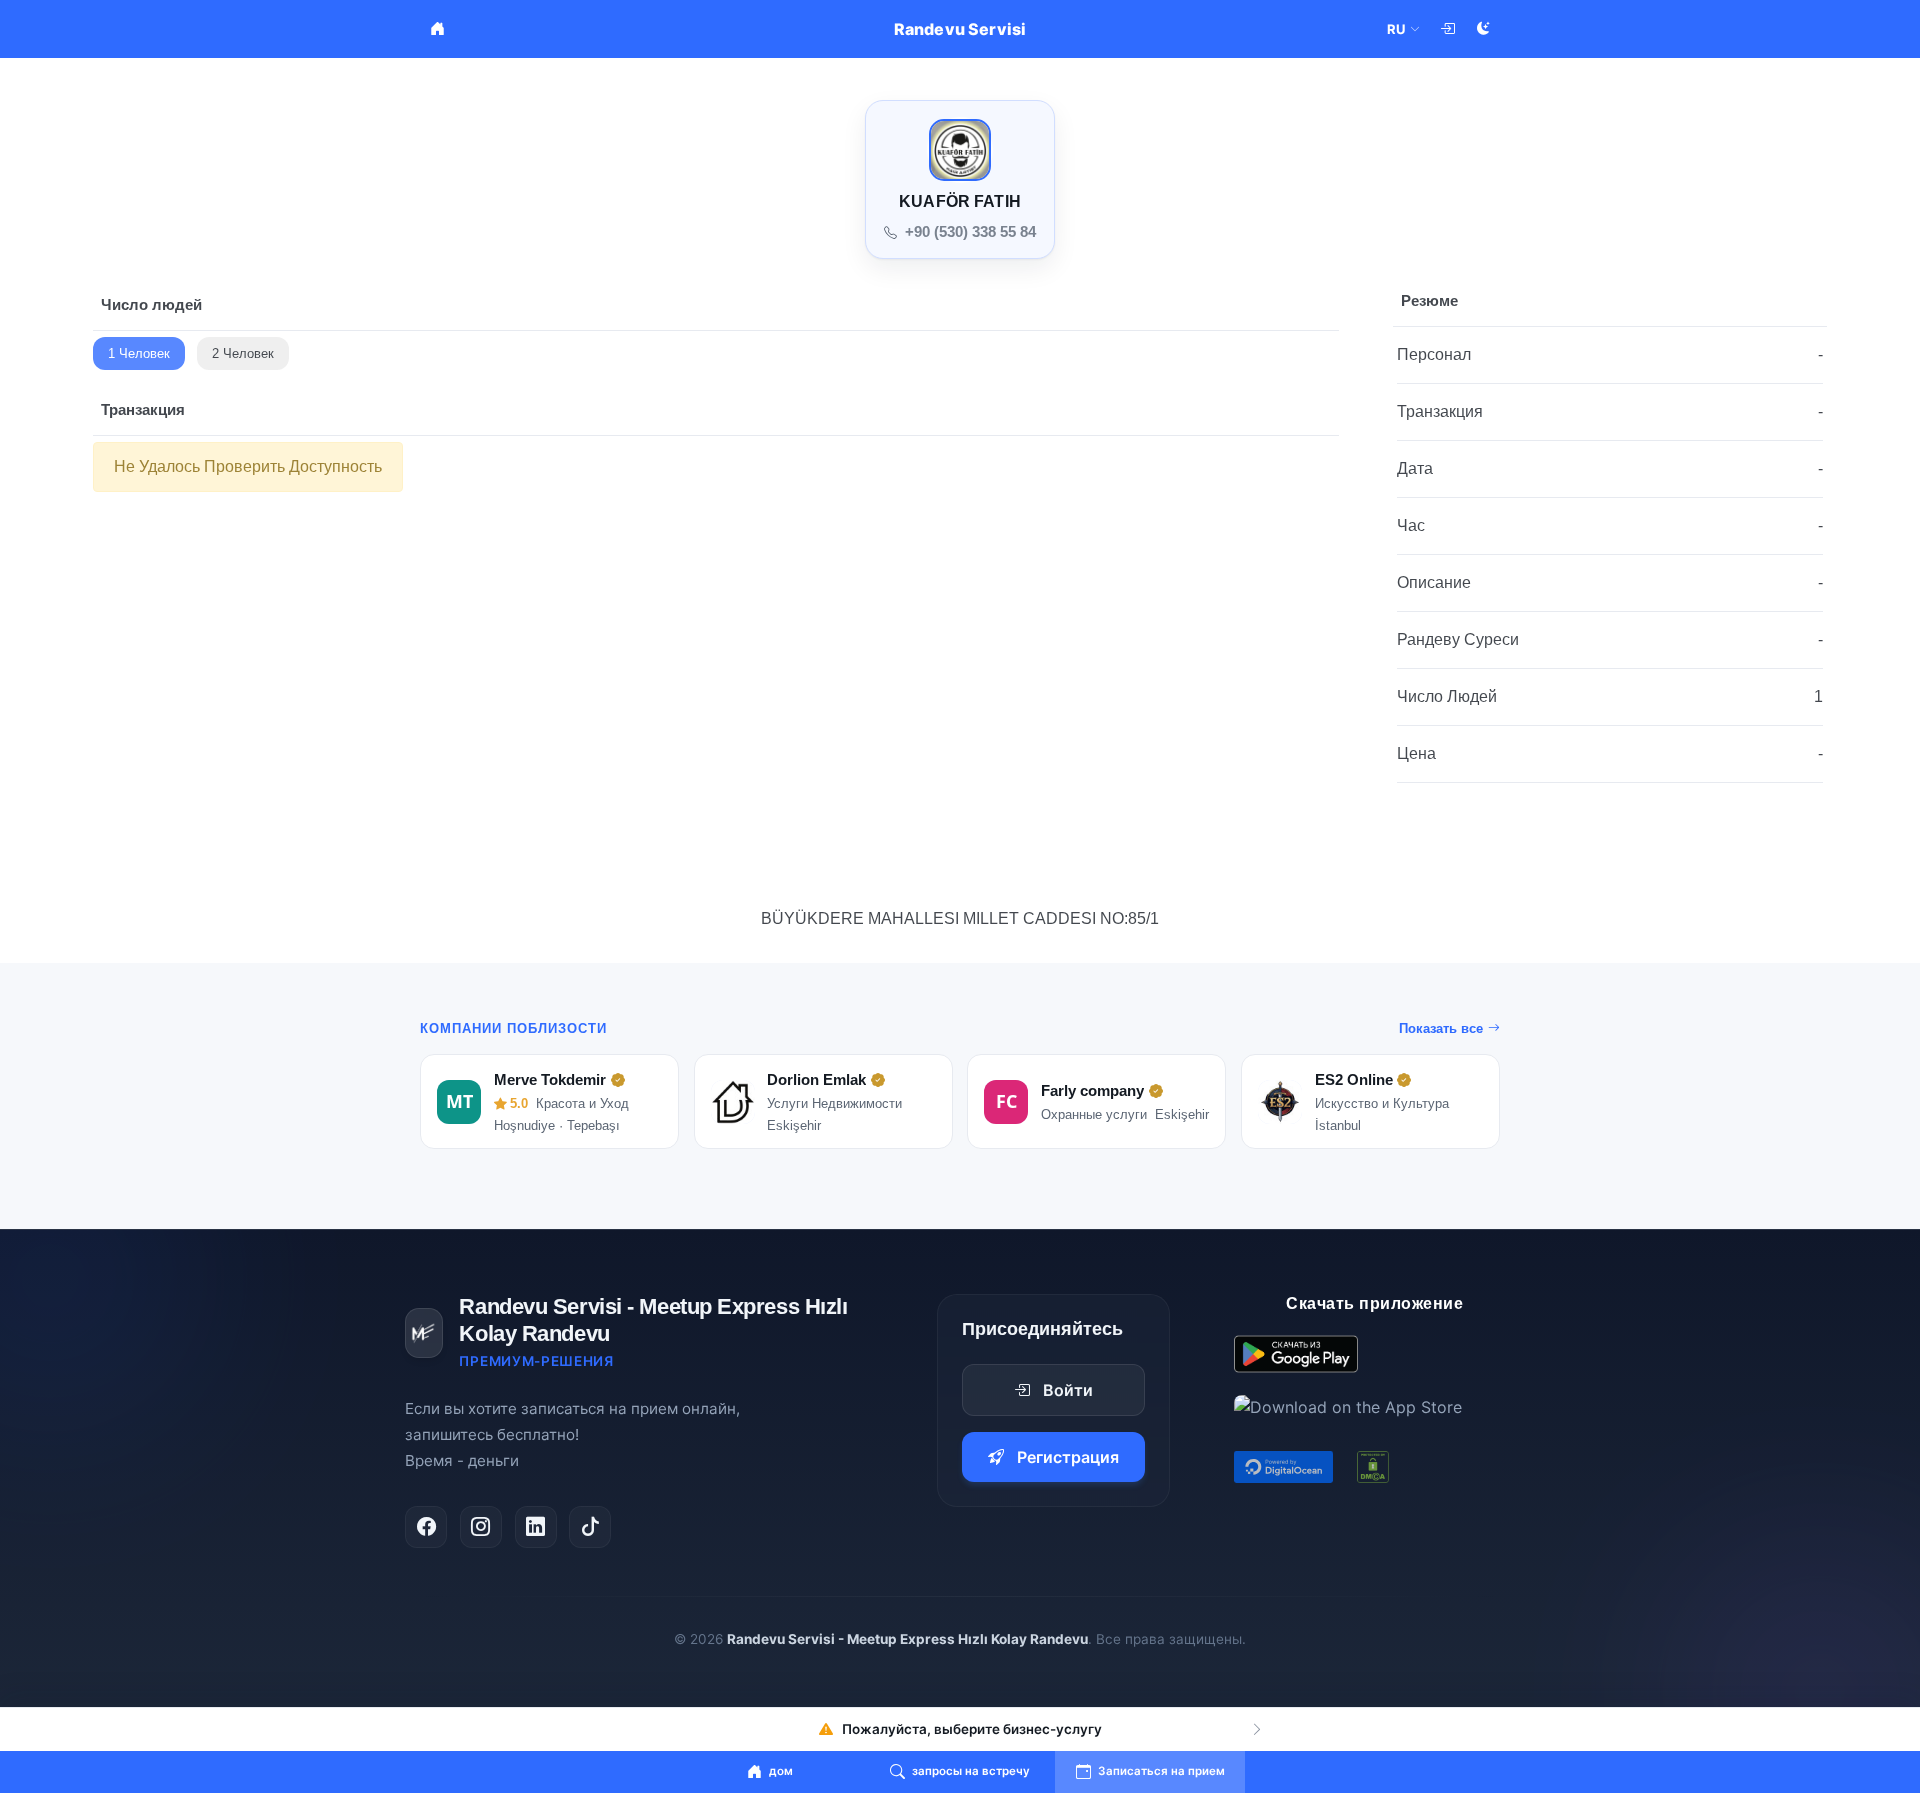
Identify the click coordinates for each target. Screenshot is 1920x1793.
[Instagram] (481, 1527)
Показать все (1441, 1028)
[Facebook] (426, 1527)
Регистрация (1068, 1457)
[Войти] (1447, 29)
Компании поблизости (513, 1028)
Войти (1068, 1390)
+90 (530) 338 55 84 (970, 231)
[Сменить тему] (1483, 29)
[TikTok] (590, 1527)
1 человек (139, 353)
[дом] (437, 29)
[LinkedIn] (536, 1527)
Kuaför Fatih (960, 201)
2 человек (243, 353)
